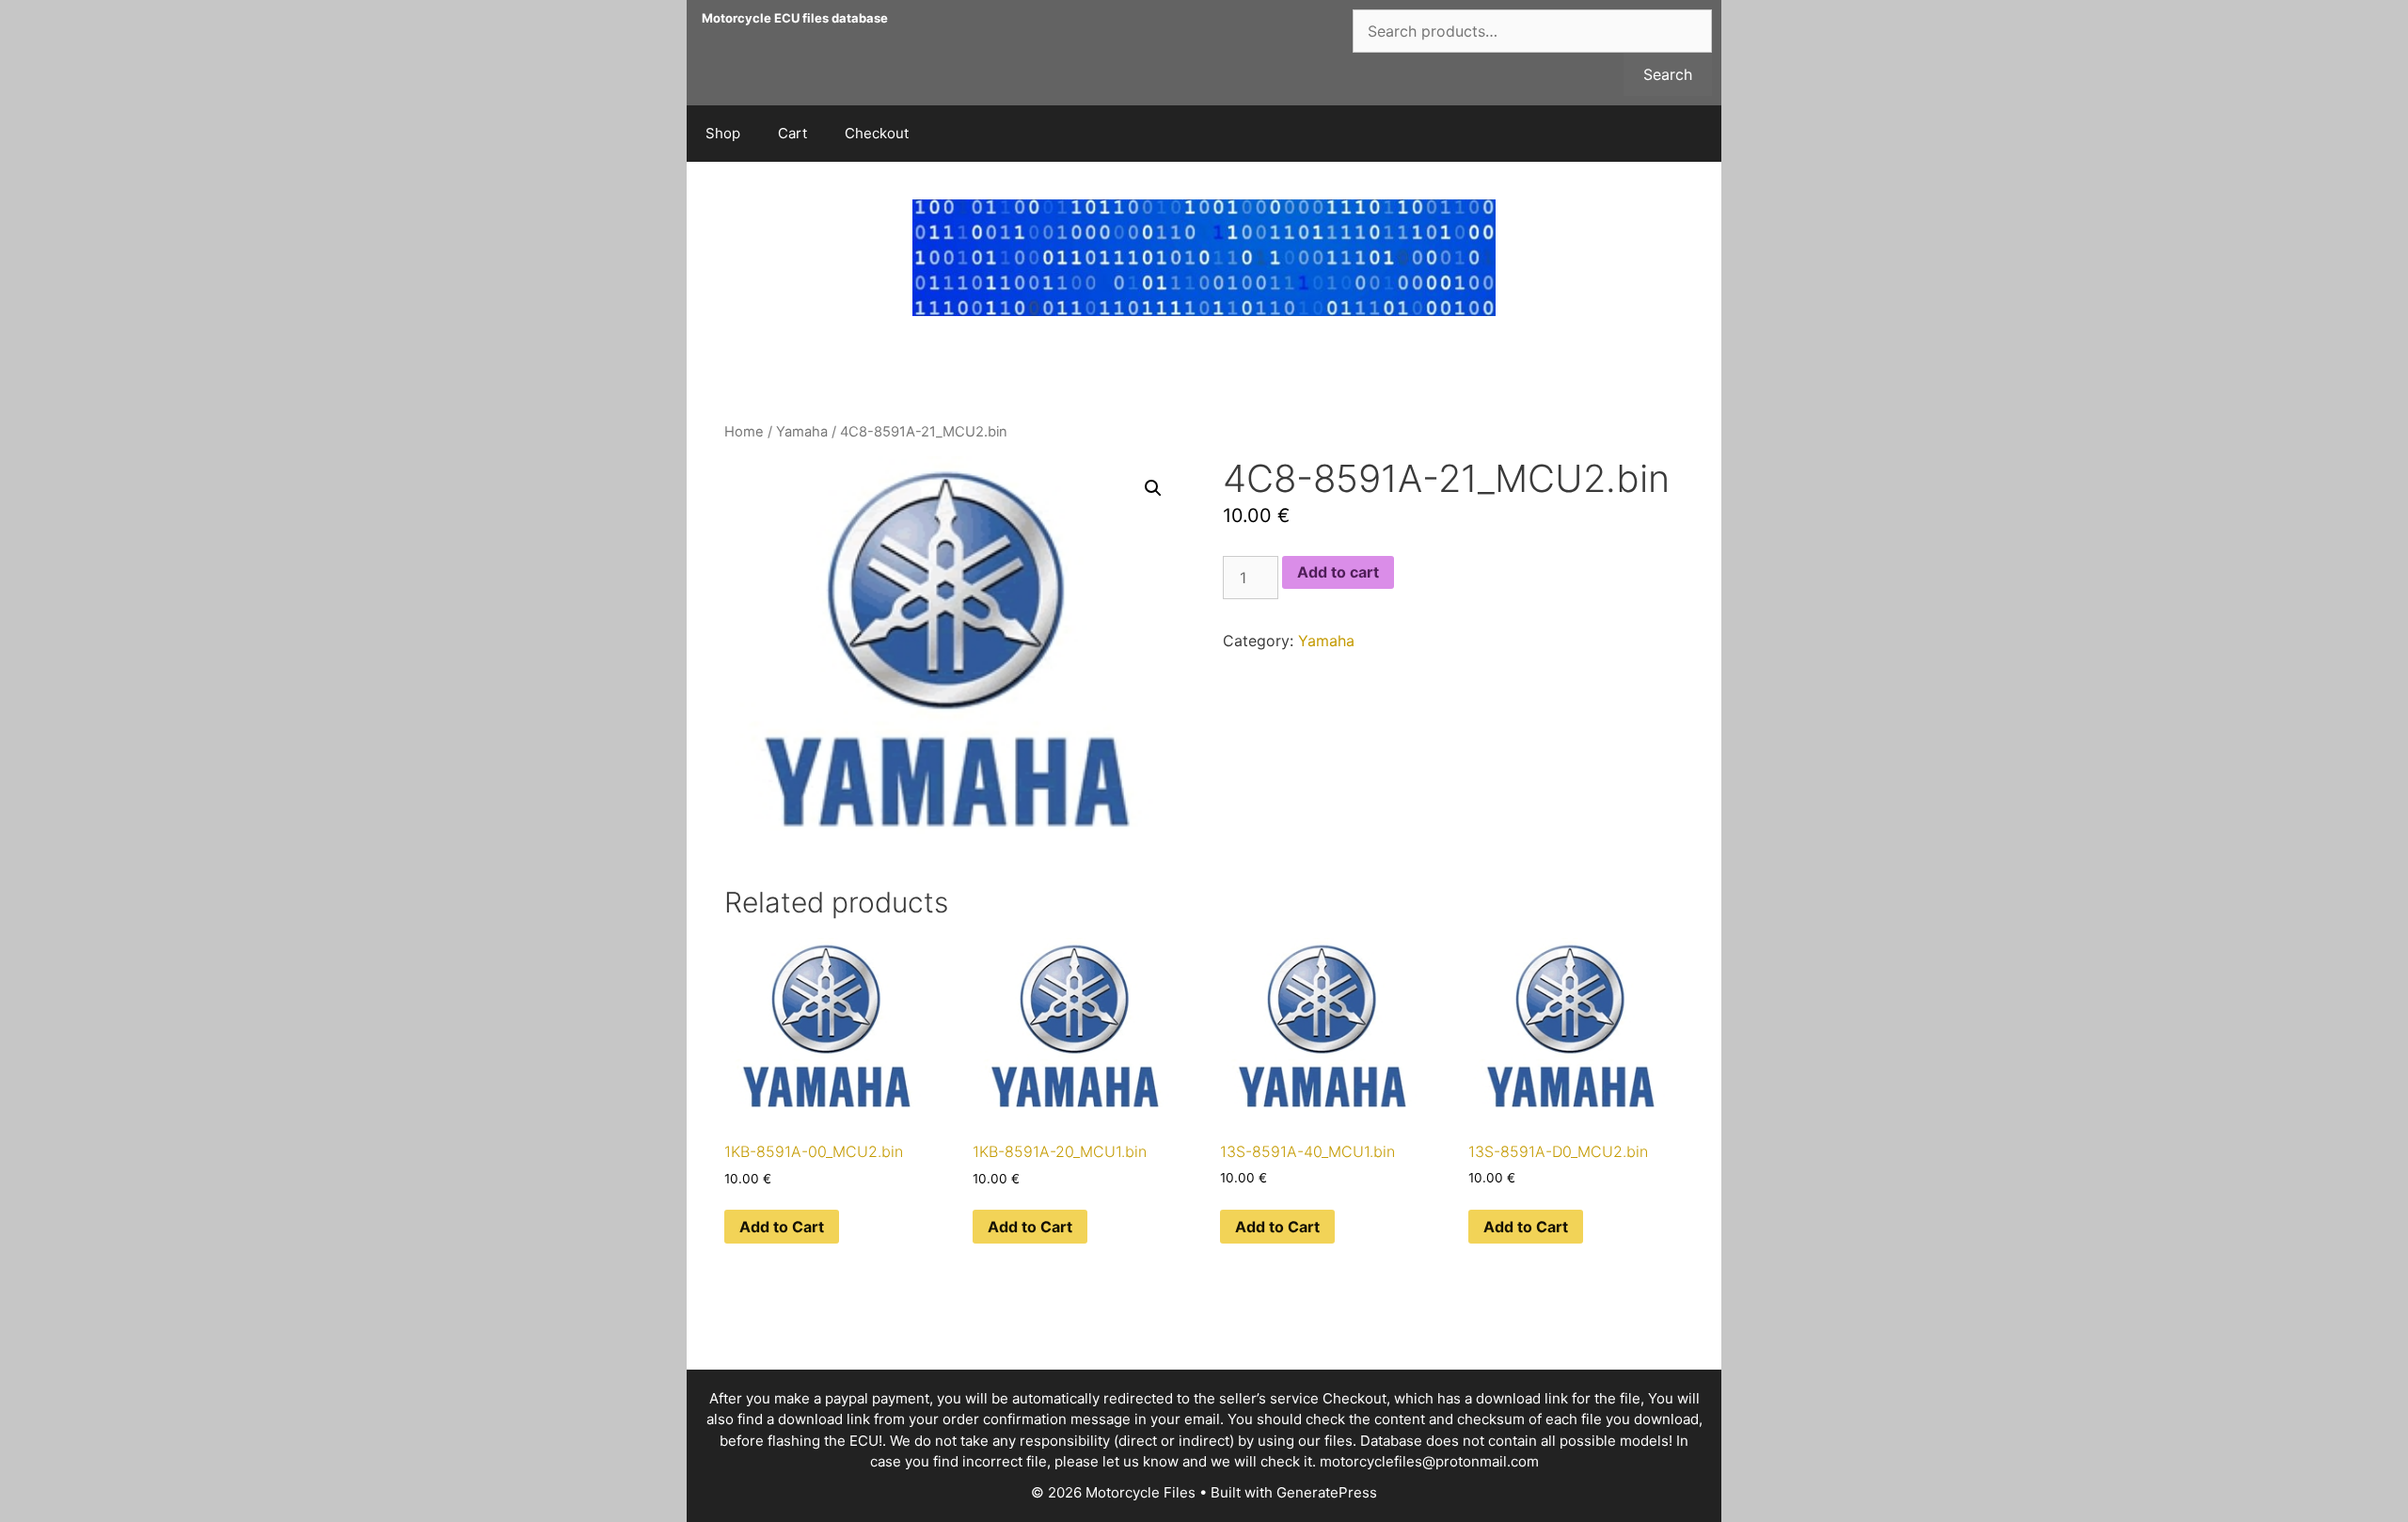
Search (1668, 74)
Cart (792, 133)
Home (744, 432)
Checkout (877, 133)
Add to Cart (782, 1227)
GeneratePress (1327, 1492)
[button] (1153, 488)
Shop (723, 133)
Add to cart (1338, 572)
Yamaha (802, 432)
